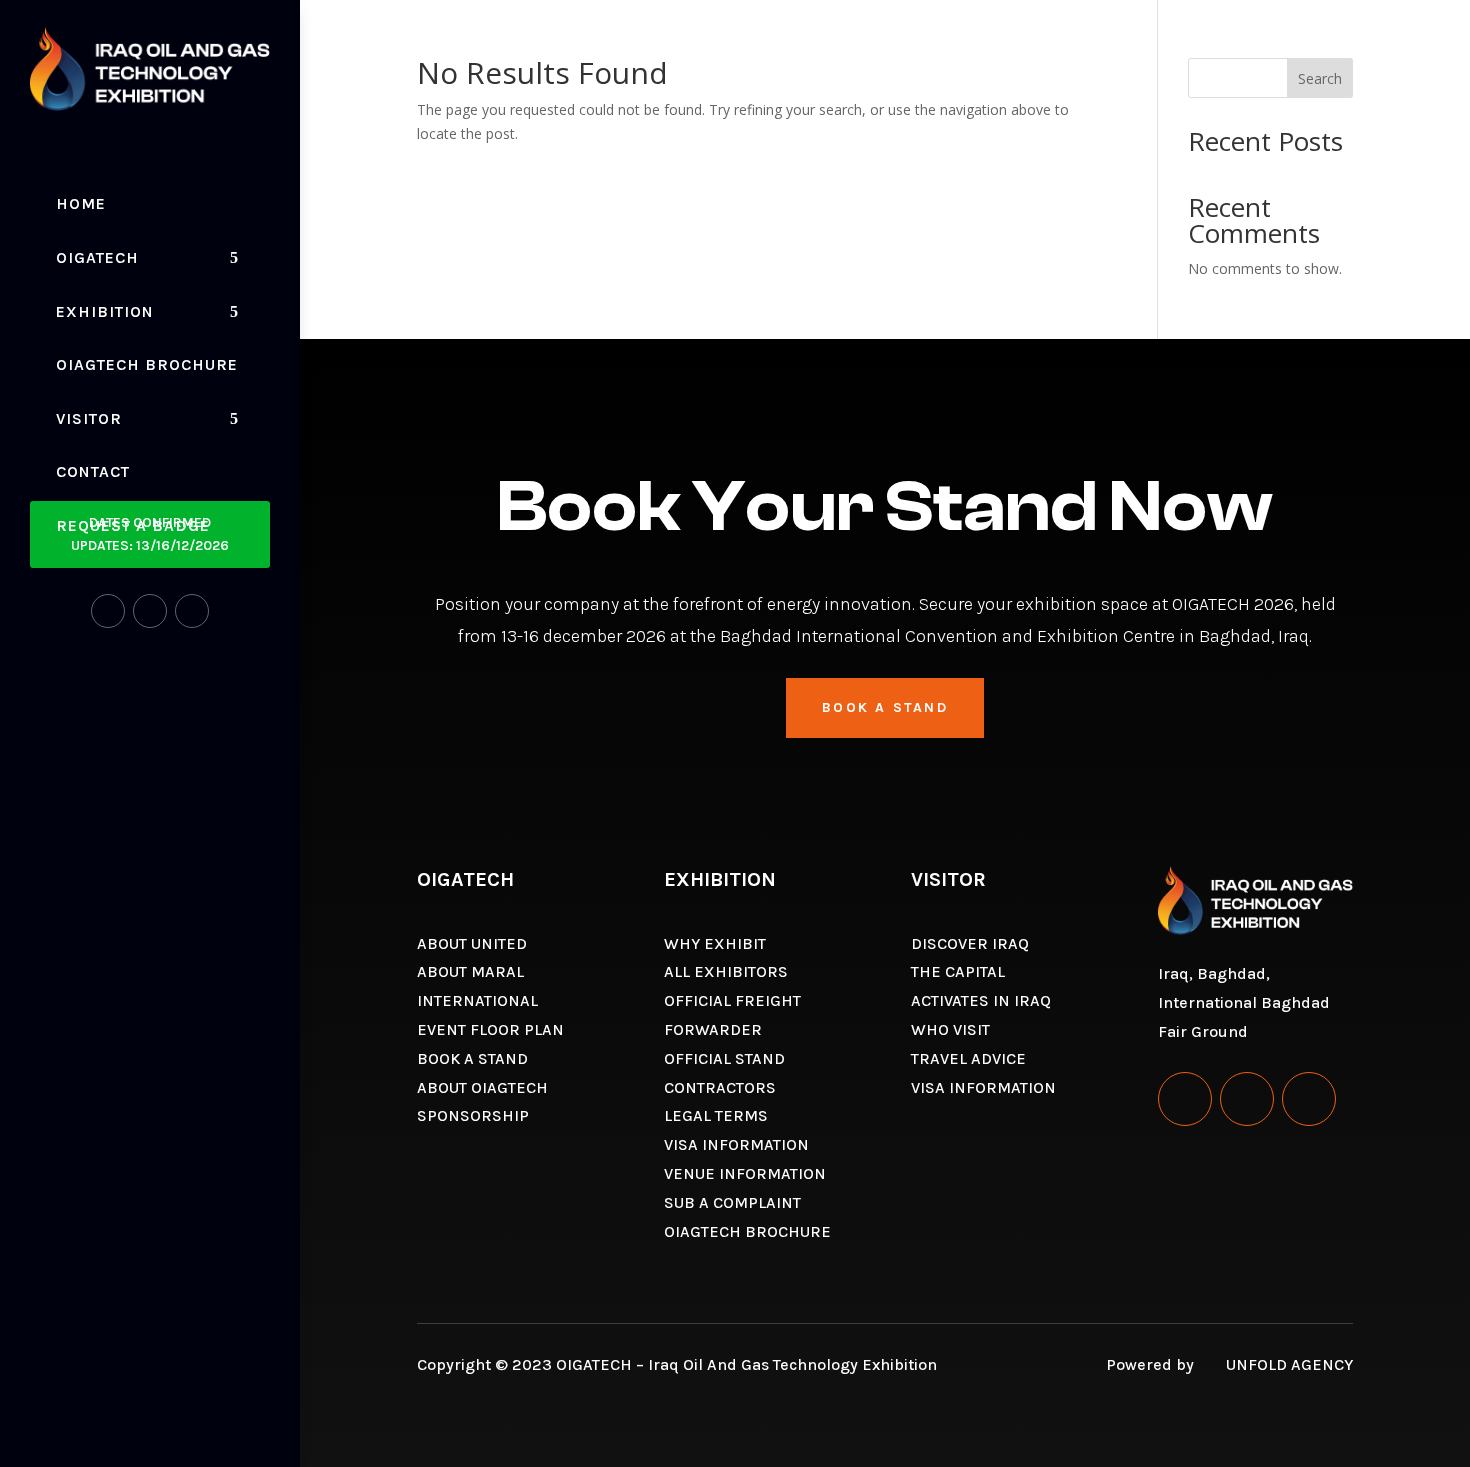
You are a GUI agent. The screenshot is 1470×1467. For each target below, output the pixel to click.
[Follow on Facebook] (108, 611)
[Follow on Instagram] (150, 611)
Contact (93, 471)
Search (1320, 78)
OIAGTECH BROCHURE (147, 364)
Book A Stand (885, 707)
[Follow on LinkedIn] (192, 611)
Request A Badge (133, 525)
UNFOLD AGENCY (1289, 1364)
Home (81, 203)
